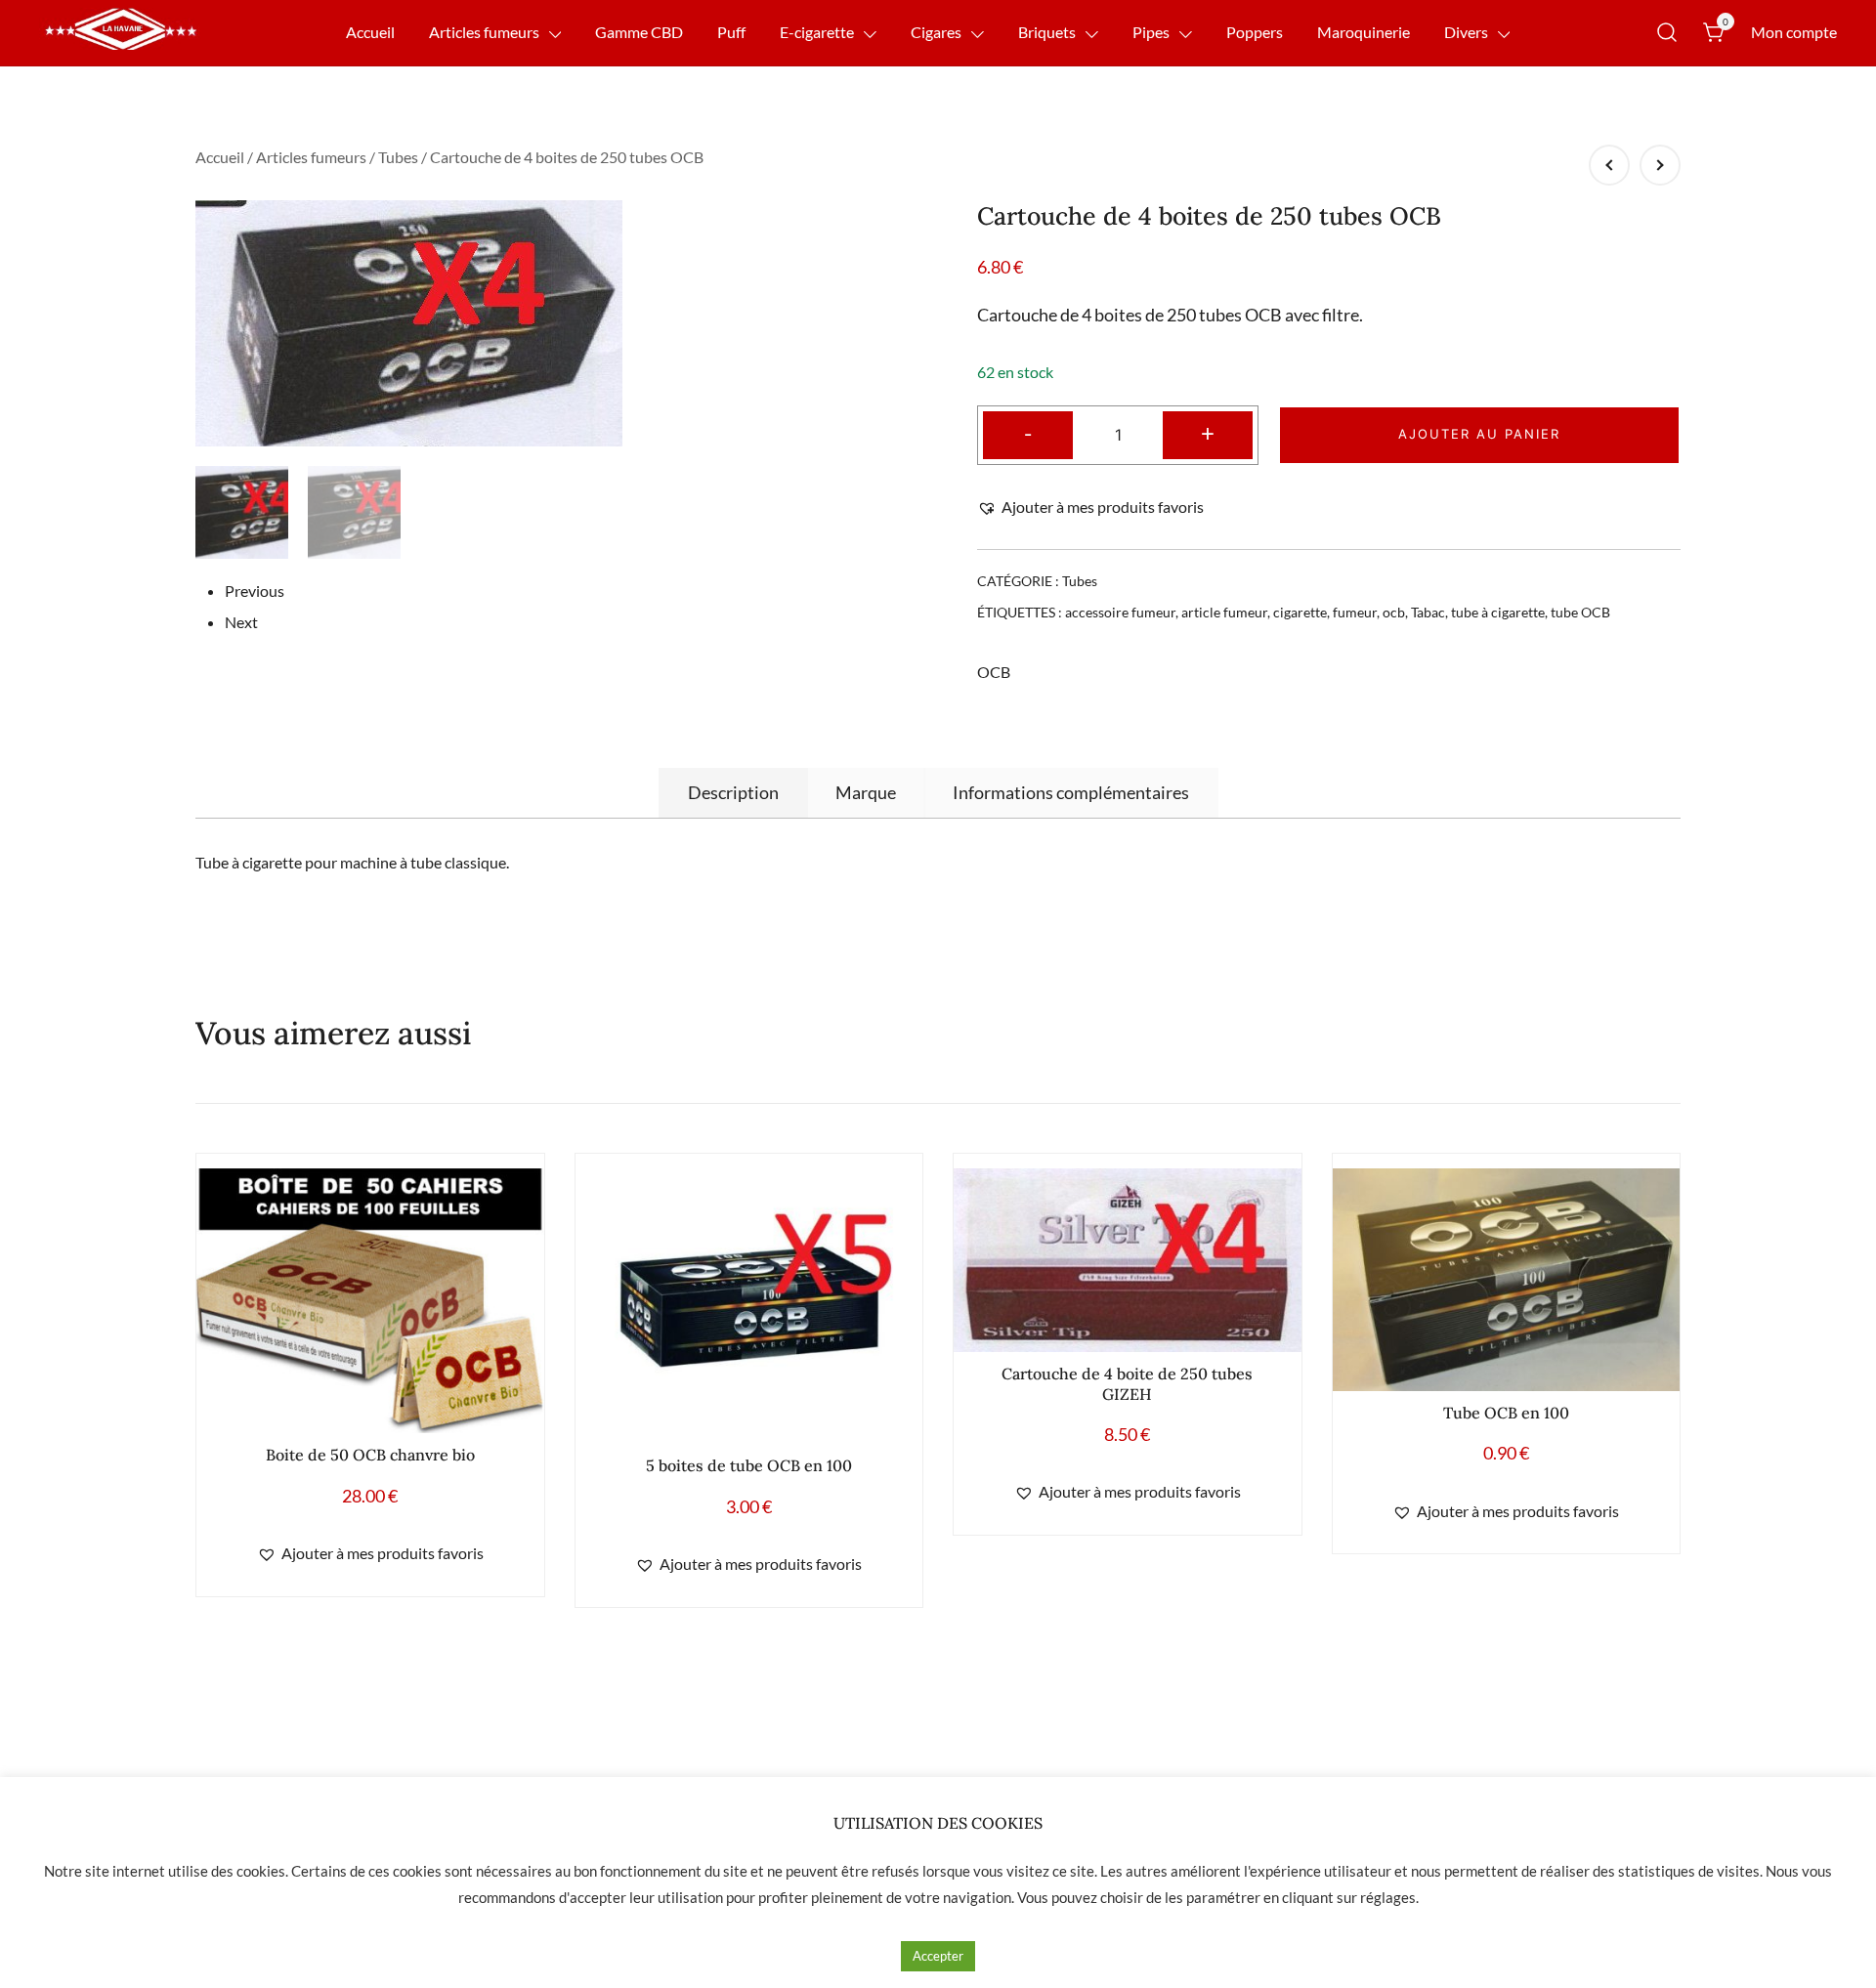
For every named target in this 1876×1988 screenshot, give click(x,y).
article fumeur (1224, 612)
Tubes (398, 157)
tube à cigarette (1498, 612)
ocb (1394, 612)
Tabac (1428, 612)
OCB (994, 672)
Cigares (936, 32)
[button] (1090, 508)
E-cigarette (817, 32)
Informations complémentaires (1071, 792)
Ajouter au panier (1479, 434)
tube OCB (1580, 612)
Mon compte (1794, 32)
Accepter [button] (938, 1956)
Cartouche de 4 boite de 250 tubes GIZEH (1127, 1384)
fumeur (1355, 612)
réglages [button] (1388, 1897)
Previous (255, 591)
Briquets (1047, 32)
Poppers (1255, 32)
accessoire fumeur (1120, 612)
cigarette (1300, 612)
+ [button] (1208, 432)
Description (733, 792)
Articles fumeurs (484, 32)
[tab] (733, 792)
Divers (1466, 32)
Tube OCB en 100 (1506, 1413)
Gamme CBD (639, 32)
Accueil (370, 32)
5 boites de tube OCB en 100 (749, 1465)
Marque (866, 792)
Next (241, 622)
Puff (731, 32)
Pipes (1151, 32)
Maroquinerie (1364, 32)
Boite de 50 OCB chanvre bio (370, 1455)
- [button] (1028, 432)
